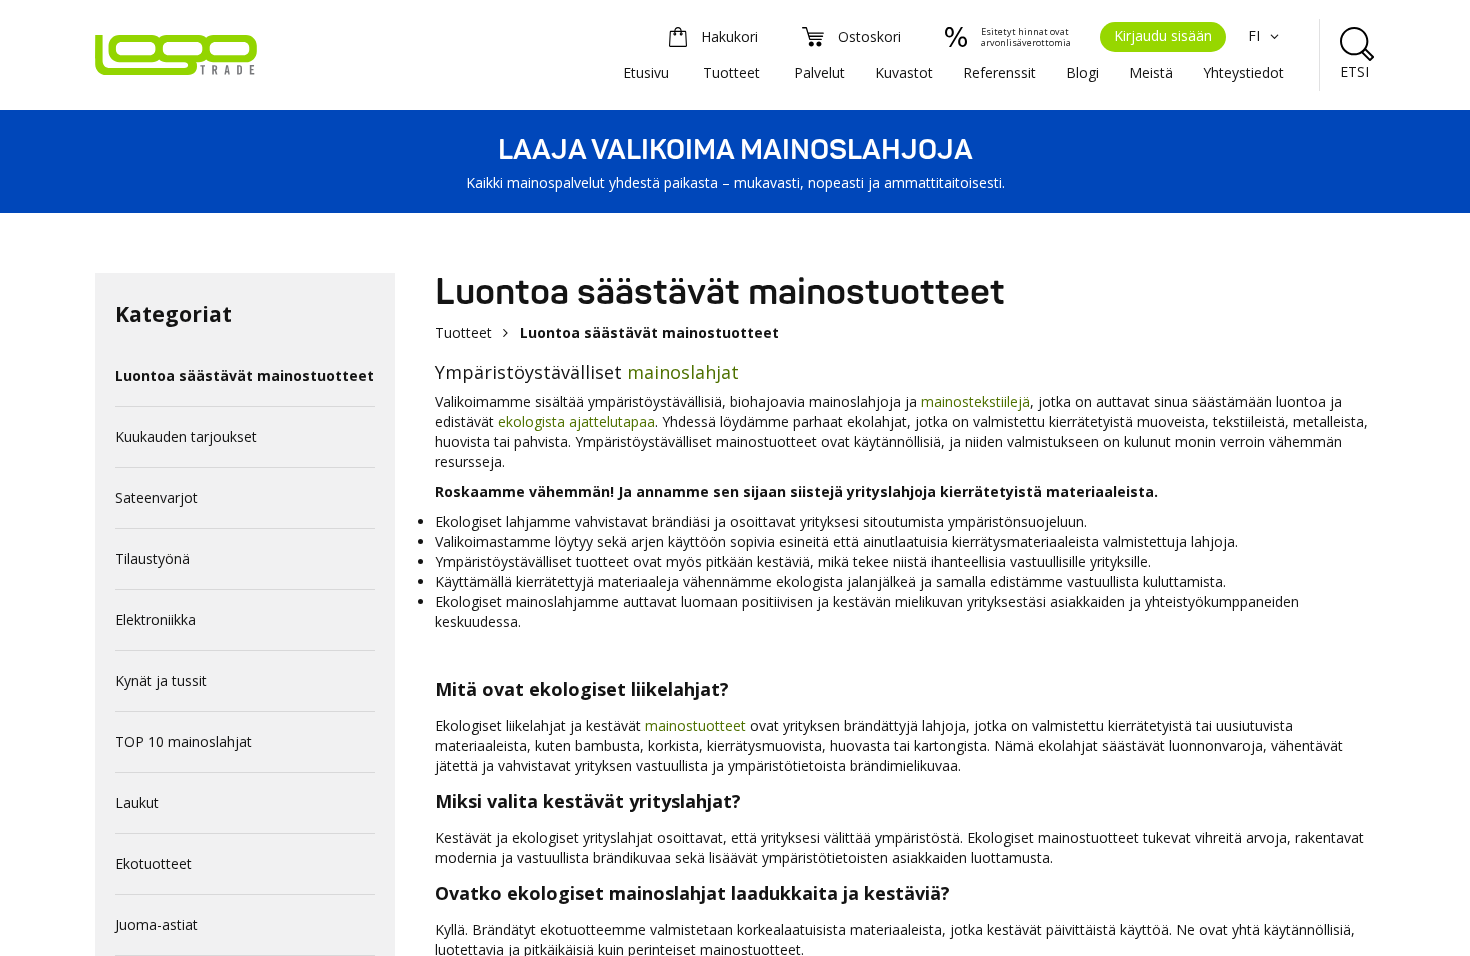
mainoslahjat (683, 372)
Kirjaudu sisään (1163, 35)
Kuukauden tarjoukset (186, 436)
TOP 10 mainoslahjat (183, 741)
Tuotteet (731, 72)
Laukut (137, 802)
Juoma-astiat (156, 924)
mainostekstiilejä (975, 401)
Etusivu (646, 72)
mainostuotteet (695, 725)
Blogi (1082, 72)
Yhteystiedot (1243, 72)
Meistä (1151, 72)
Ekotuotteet (153, 863)
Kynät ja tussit (161, 680)
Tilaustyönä (152, 558)
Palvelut (819, 72)
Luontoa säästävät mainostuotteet (244, 375)
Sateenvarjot (156, 497)
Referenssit (999, 72)
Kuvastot (904, 72)
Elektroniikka (155, 619)
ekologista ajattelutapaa (576, 421)
